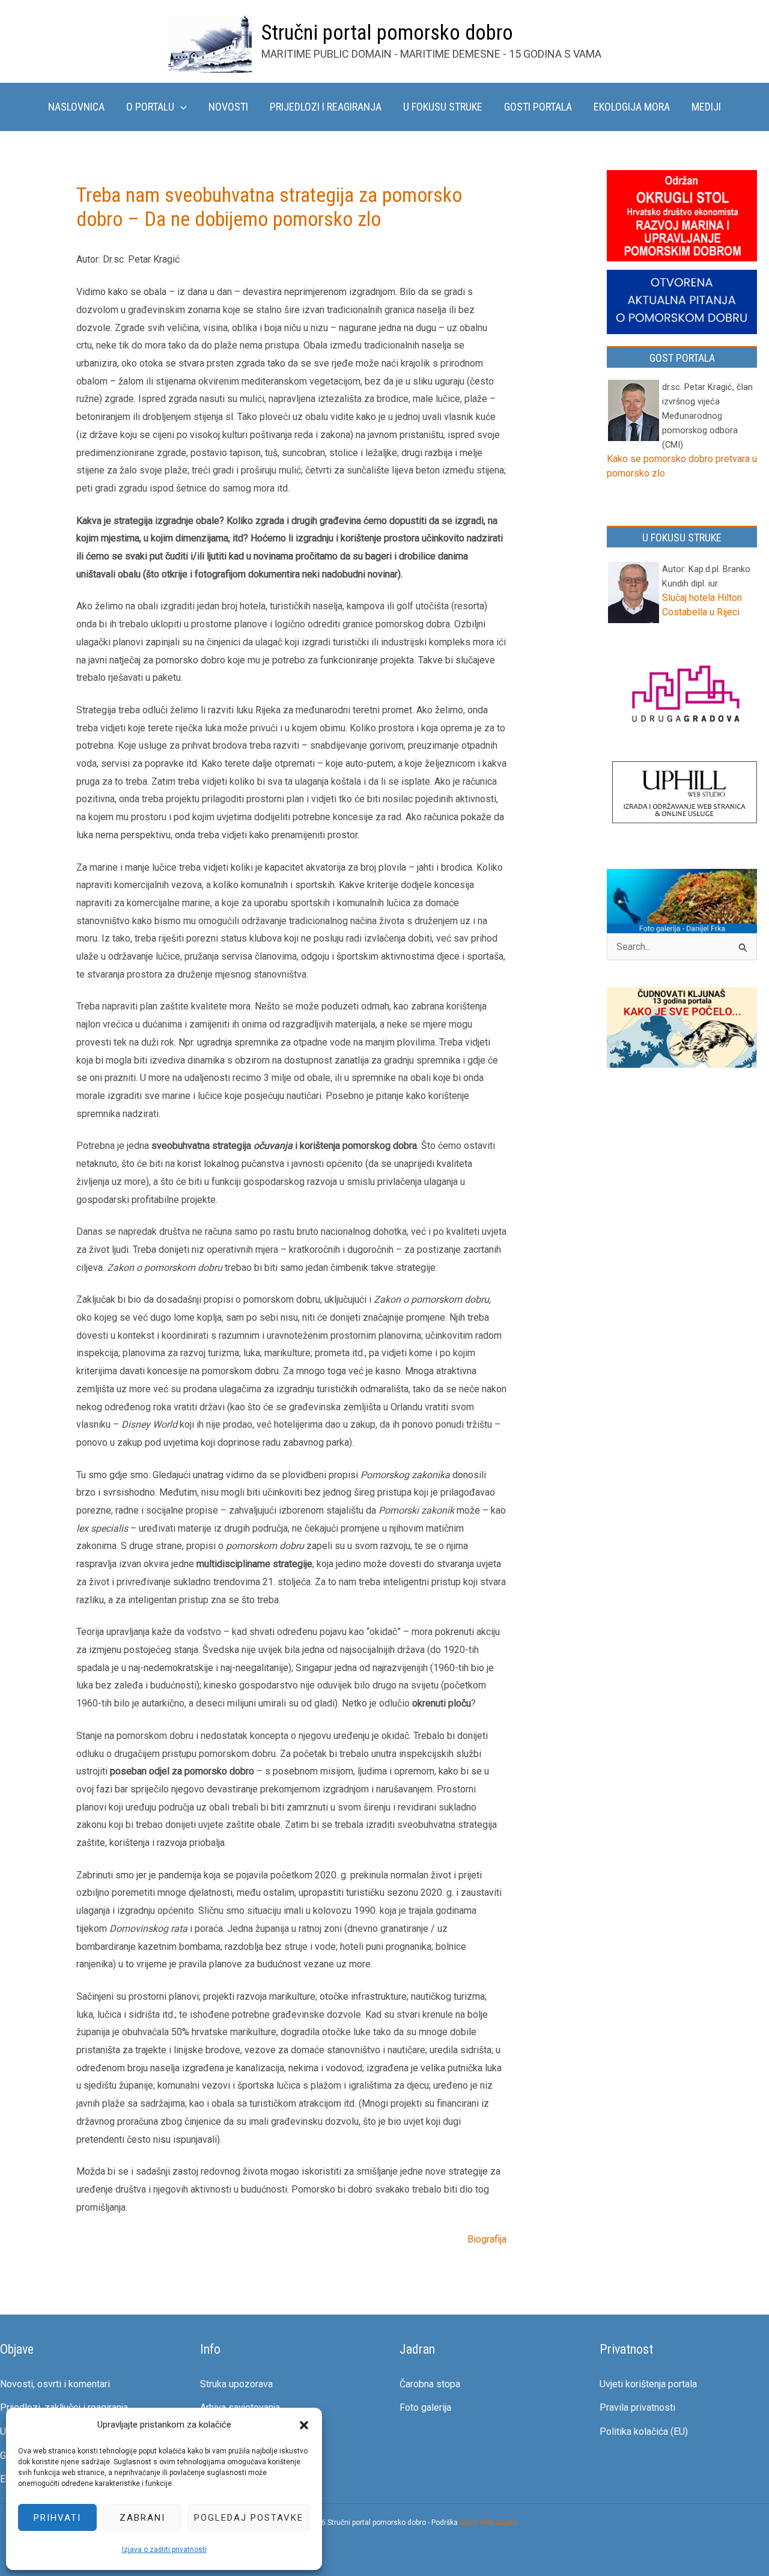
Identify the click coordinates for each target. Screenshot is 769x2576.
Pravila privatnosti (637, 2407)
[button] (304, 2425)
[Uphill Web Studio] (685, 793)
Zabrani (142, 2518)
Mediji (706, 107)
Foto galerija (425, 2407)
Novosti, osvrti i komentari (55, 2384)
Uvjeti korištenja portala (648, 2384)
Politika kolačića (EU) (644, 2431)
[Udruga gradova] (685, 696)
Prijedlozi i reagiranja (326, 107)
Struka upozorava (236, 2384)
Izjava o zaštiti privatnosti (164, 2550)
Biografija (487, 2239)
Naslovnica (76, 107)
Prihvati (57, 2518)
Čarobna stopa (430, 2384)
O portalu (150, 107)
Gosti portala (538, 107)
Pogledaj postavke (249, 2518)
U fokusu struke (443, 107)
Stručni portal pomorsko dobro (387, 33)
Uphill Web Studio (488, 2523)
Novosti (228, 107)
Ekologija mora (632, 107)
